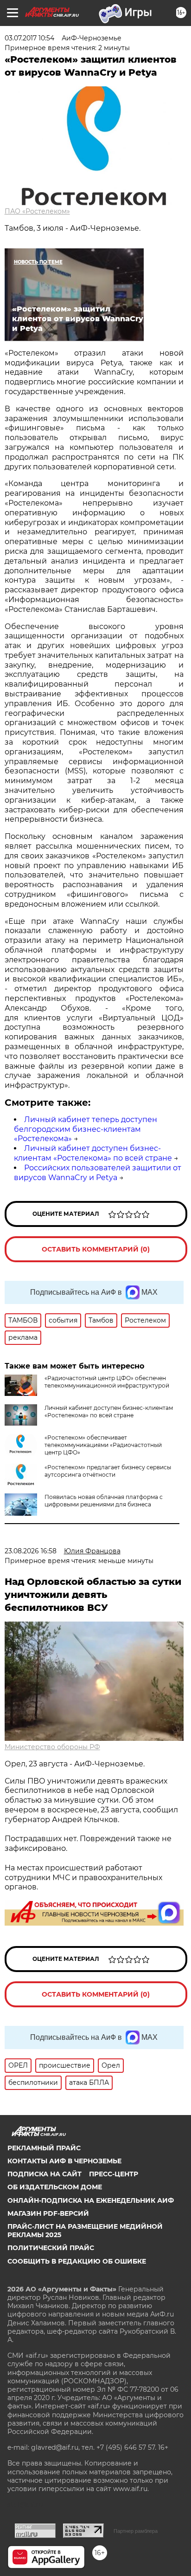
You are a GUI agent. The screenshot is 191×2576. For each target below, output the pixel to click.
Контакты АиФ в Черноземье (64, 2161)
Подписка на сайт (45, 2174)
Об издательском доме (55, 2187)
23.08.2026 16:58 (31, 1551)
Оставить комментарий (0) (96, 1249)
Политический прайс (51, 2248)
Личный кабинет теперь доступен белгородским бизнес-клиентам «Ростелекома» (86, 1129)
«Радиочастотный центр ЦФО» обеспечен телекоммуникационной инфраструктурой (107, 1382)
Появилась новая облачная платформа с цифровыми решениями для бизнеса (104, 1501)
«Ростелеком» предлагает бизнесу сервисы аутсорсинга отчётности (108, 1471)
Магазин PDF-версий (48, 2213)
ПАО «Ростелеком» (37, 211)
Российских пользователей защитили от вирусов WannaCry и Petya (98, 1173)
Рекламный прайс (44, 2148)
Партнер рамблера (136, 2531)
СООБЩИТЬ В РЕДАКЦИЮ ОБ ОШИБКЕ (77, 2261)
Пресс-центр (114, 2174)
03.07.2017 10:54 (29, 38)
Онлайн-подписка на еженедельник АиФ (91, 2200)
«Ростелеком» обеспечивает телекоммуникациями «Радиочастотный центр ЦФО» (103, 1445)
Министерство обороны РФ (52, 1747)
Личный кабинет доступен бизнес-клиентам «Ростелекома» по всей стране (93, 1153)
